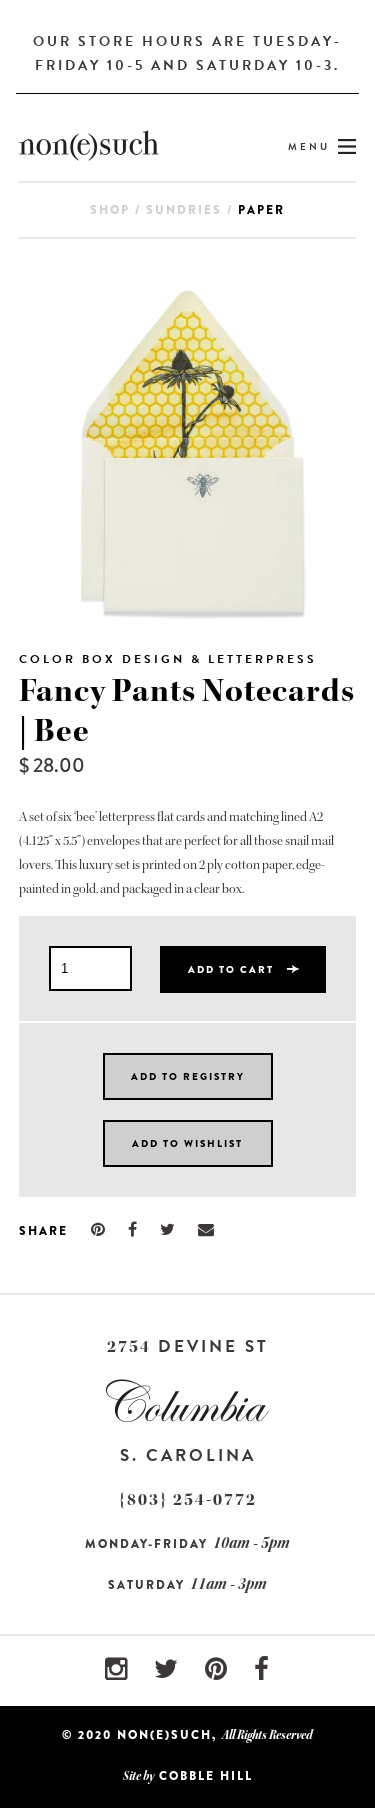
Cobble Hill (206, 1776)
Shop (110, 210)
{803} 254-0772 (188, 1499)
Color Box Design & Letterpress (168, 659)
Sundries (184, 210)
